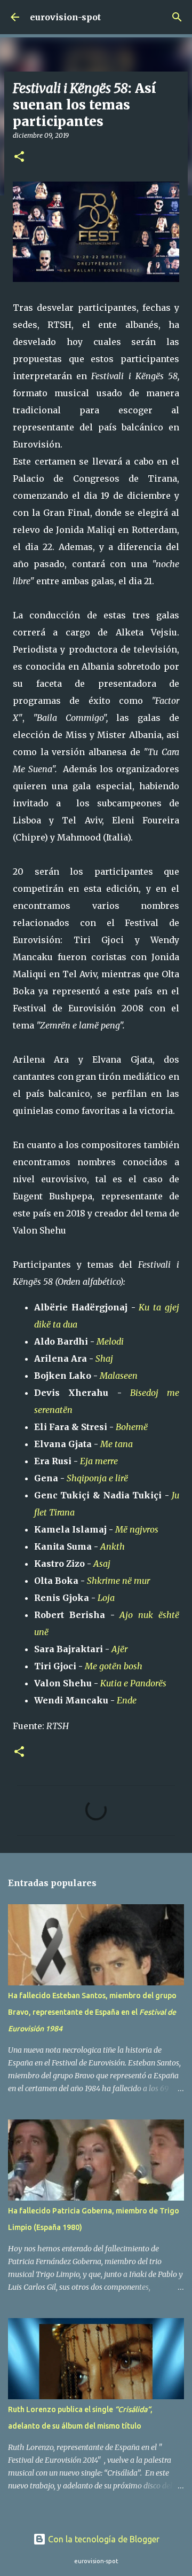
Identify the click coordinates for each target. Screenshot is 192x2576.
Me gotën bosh (114, 1666)
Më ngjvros (137, 1529)
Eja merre (99, 1461)
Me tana (117, 1444)
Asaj (102, 1564)
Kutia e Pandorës (133, 1683)
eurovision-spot (65, 17)
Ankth (113, 1546)
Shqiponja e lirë (97, 1478)
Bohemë (132, 1427)
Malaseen (119, 1376)
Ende (127, 1700)
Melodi (110, 1341)
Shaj (104, 1358)
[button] (19, 157)
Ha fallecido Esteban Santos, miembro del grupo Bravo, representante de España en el (92, 2012)
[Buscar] (177, 17)
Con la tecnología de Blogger (103, 2539)
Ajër (119, 1649)
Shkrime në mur (118, 1581)
